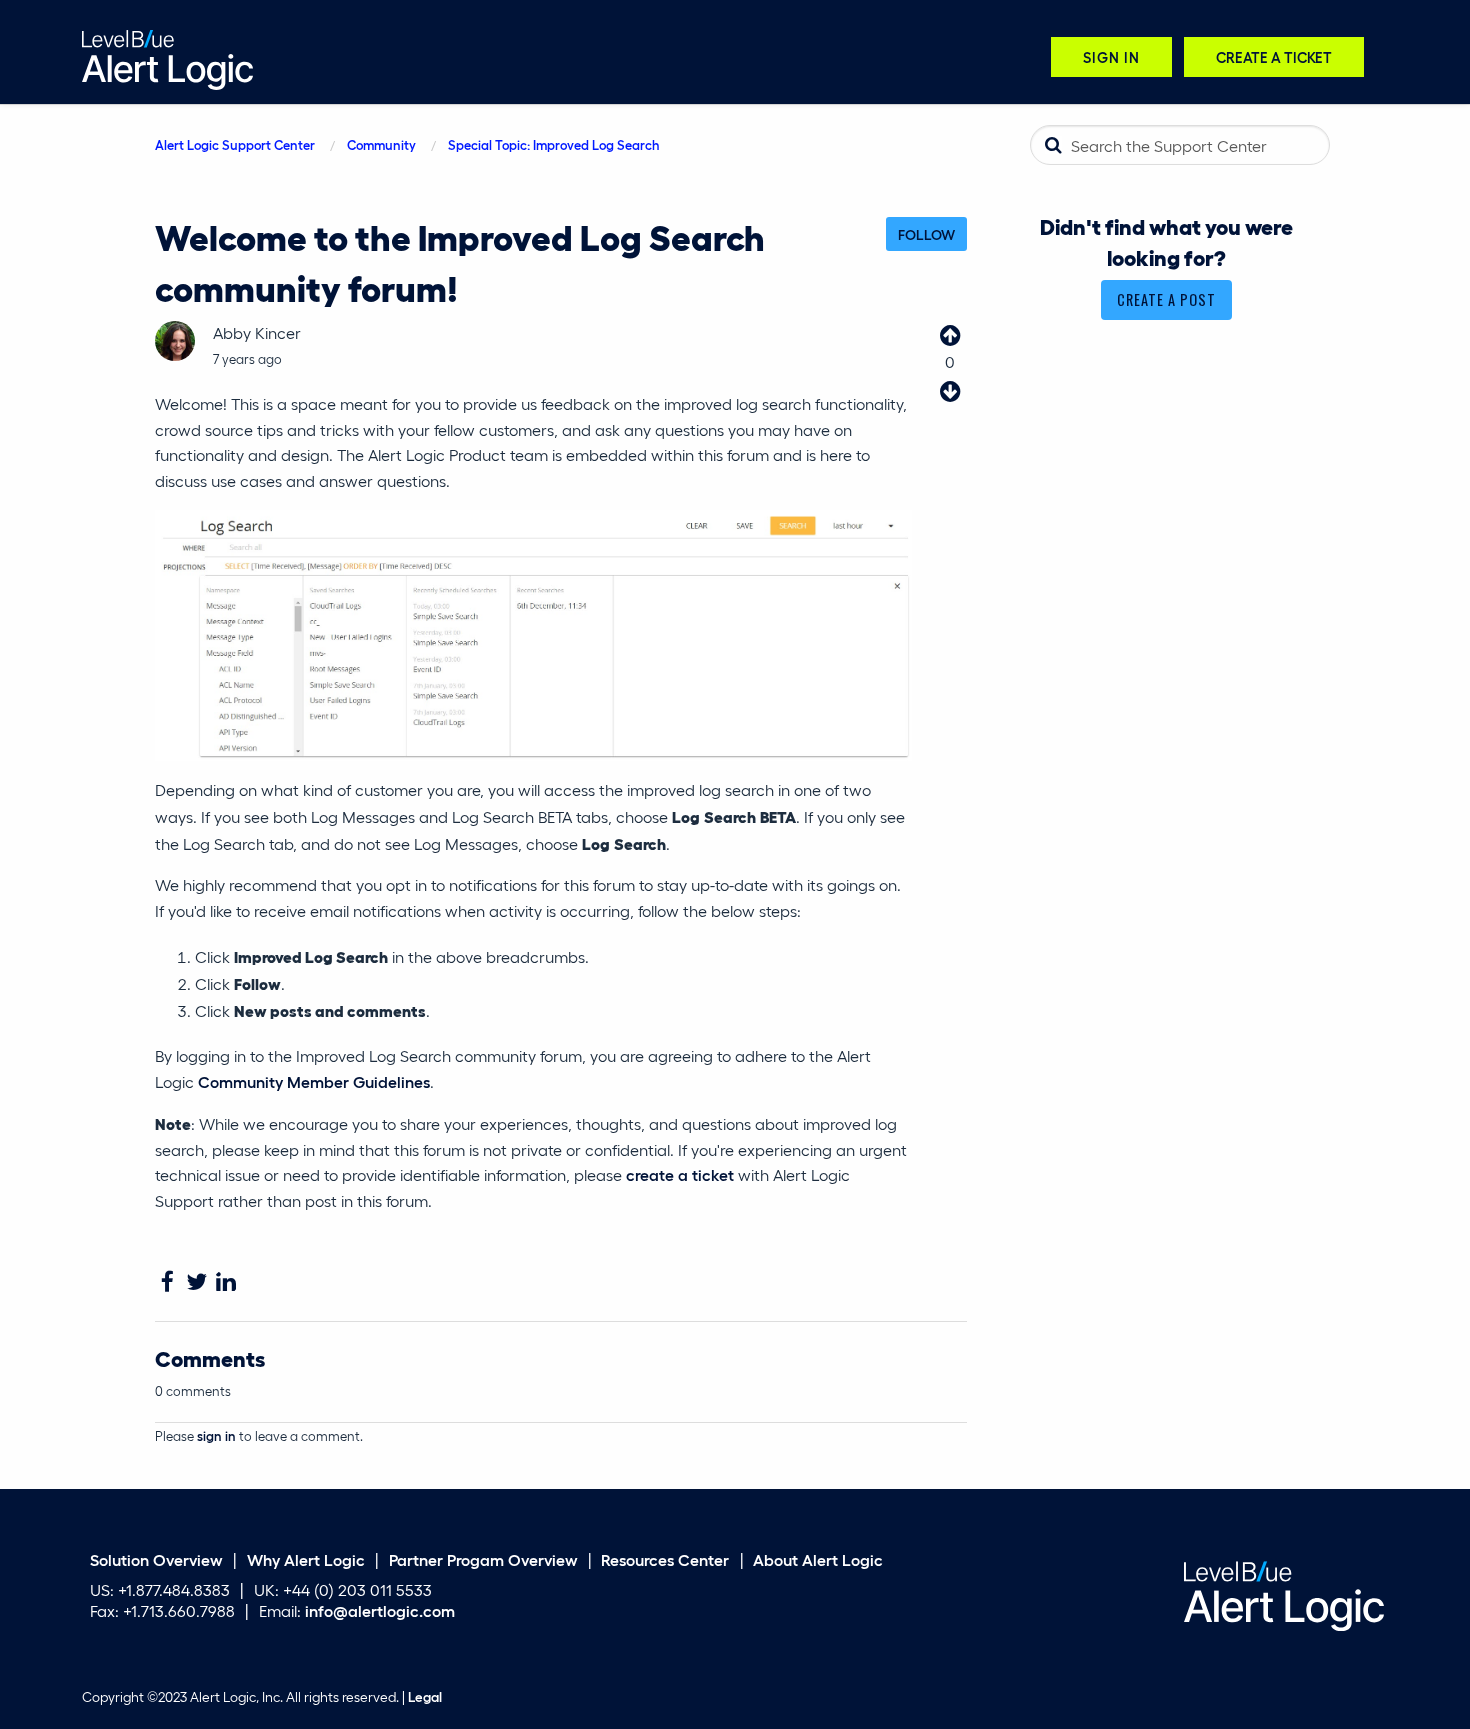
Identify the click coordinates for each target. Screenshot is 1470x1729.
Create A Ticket (1274, 56)
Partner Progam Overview (483, 1558)
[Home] (167, 57)
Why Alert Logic (306, 1558)
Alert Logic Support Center (235, 144)
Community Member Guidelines (314, 1081)
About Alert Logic (818, 1558)
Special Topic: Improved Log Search (554, 144)
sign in (216, 1435)
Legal (425, 1696)
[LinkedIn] (225, 1282)
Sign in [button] (1111, 56)
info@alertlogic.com (380, 1610)
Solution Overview (156, 1558)
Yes (950, 335)
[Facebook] (167, 1282)
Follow (926, 234)
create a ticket (680, 1174)
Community (381, 144)
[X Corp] (196, 1282)
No (950, 391)
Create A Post (1166, 299)
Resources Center (665, 1558)
